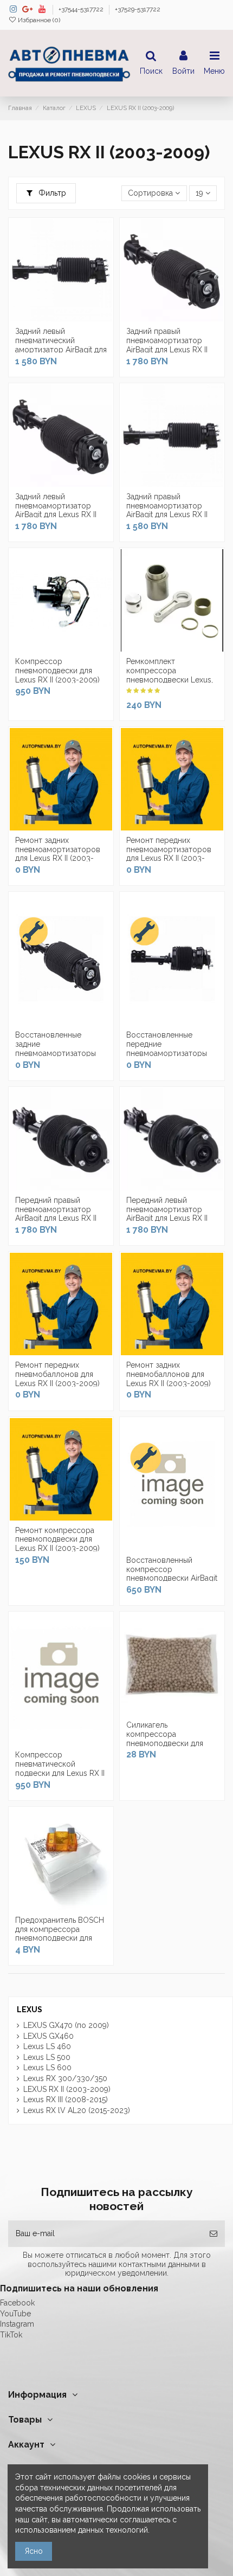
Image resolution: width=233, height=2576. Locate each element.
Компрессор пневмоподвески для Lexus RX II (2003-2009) (57, 671)
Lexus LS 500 (47, 2057)
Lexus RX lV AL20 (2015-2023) (77, 2110)
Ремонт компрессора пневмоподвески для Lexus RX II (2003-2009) (57, 1540)
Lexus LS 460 (47, 2046)
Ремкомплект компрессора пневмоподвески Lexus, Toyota (170, 675)
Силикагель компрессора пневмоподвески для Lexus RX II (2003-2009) (169, 1738)
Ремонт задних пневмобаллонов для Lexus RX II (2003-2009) (169, 1374)
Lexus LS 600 (47, 2068)
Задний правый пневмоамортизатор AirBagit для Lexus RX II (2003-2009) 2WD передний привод (167, 515)
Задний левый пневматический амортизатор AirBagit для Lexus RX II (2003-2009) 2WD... (61, 349)
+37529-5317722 (138, 9)
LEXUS (30, 2010)
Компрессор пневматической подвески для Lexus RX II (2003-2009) (60, 1768)
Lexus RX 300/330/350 (65, 2078)
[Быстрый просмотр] (76, 318)
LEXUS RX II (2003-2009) (67, 2089)
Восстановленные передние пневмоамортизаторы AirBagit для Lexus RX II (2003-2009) (167, 1053)
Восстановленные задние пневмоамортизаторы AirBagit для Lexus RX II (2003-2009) (56, 1053)
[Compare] (61, 318)
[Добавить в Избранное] (46, 318)
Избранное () (38, 20)
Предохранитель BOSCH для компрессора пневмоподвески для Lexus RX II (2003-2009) (60, 1934)
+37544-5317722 (82, 9)
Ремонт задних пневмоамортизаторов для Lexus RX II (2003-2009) (58, 854)
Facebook (17, 2303)
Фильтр (51, 193)
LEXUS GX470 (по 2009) (66, 2025)
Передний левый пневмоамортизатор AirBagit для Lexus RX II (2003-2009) (167, 1214)
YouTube (15, 2314)
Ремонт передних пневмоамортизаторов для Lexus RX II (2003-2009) (169, 854)
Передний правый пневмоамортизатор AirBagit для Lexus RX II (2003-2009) (56, 1214)
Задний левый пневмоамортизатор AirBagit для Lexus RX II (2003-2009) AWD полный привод (56, 515)
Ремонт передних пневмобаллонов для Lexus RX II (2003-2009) (57, 1374)
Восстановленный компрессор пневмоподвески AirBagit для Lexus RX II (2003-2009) (172, 1578)
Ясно (34, 2551)
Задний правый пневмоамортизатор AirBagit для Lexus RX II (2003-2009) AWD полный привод (167, 349)
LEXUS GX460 (48, 2036)
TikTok (11, 2335)
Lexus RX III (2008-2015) (66, 2100)
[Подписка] (213, 2234)
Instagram (17, 2324)
